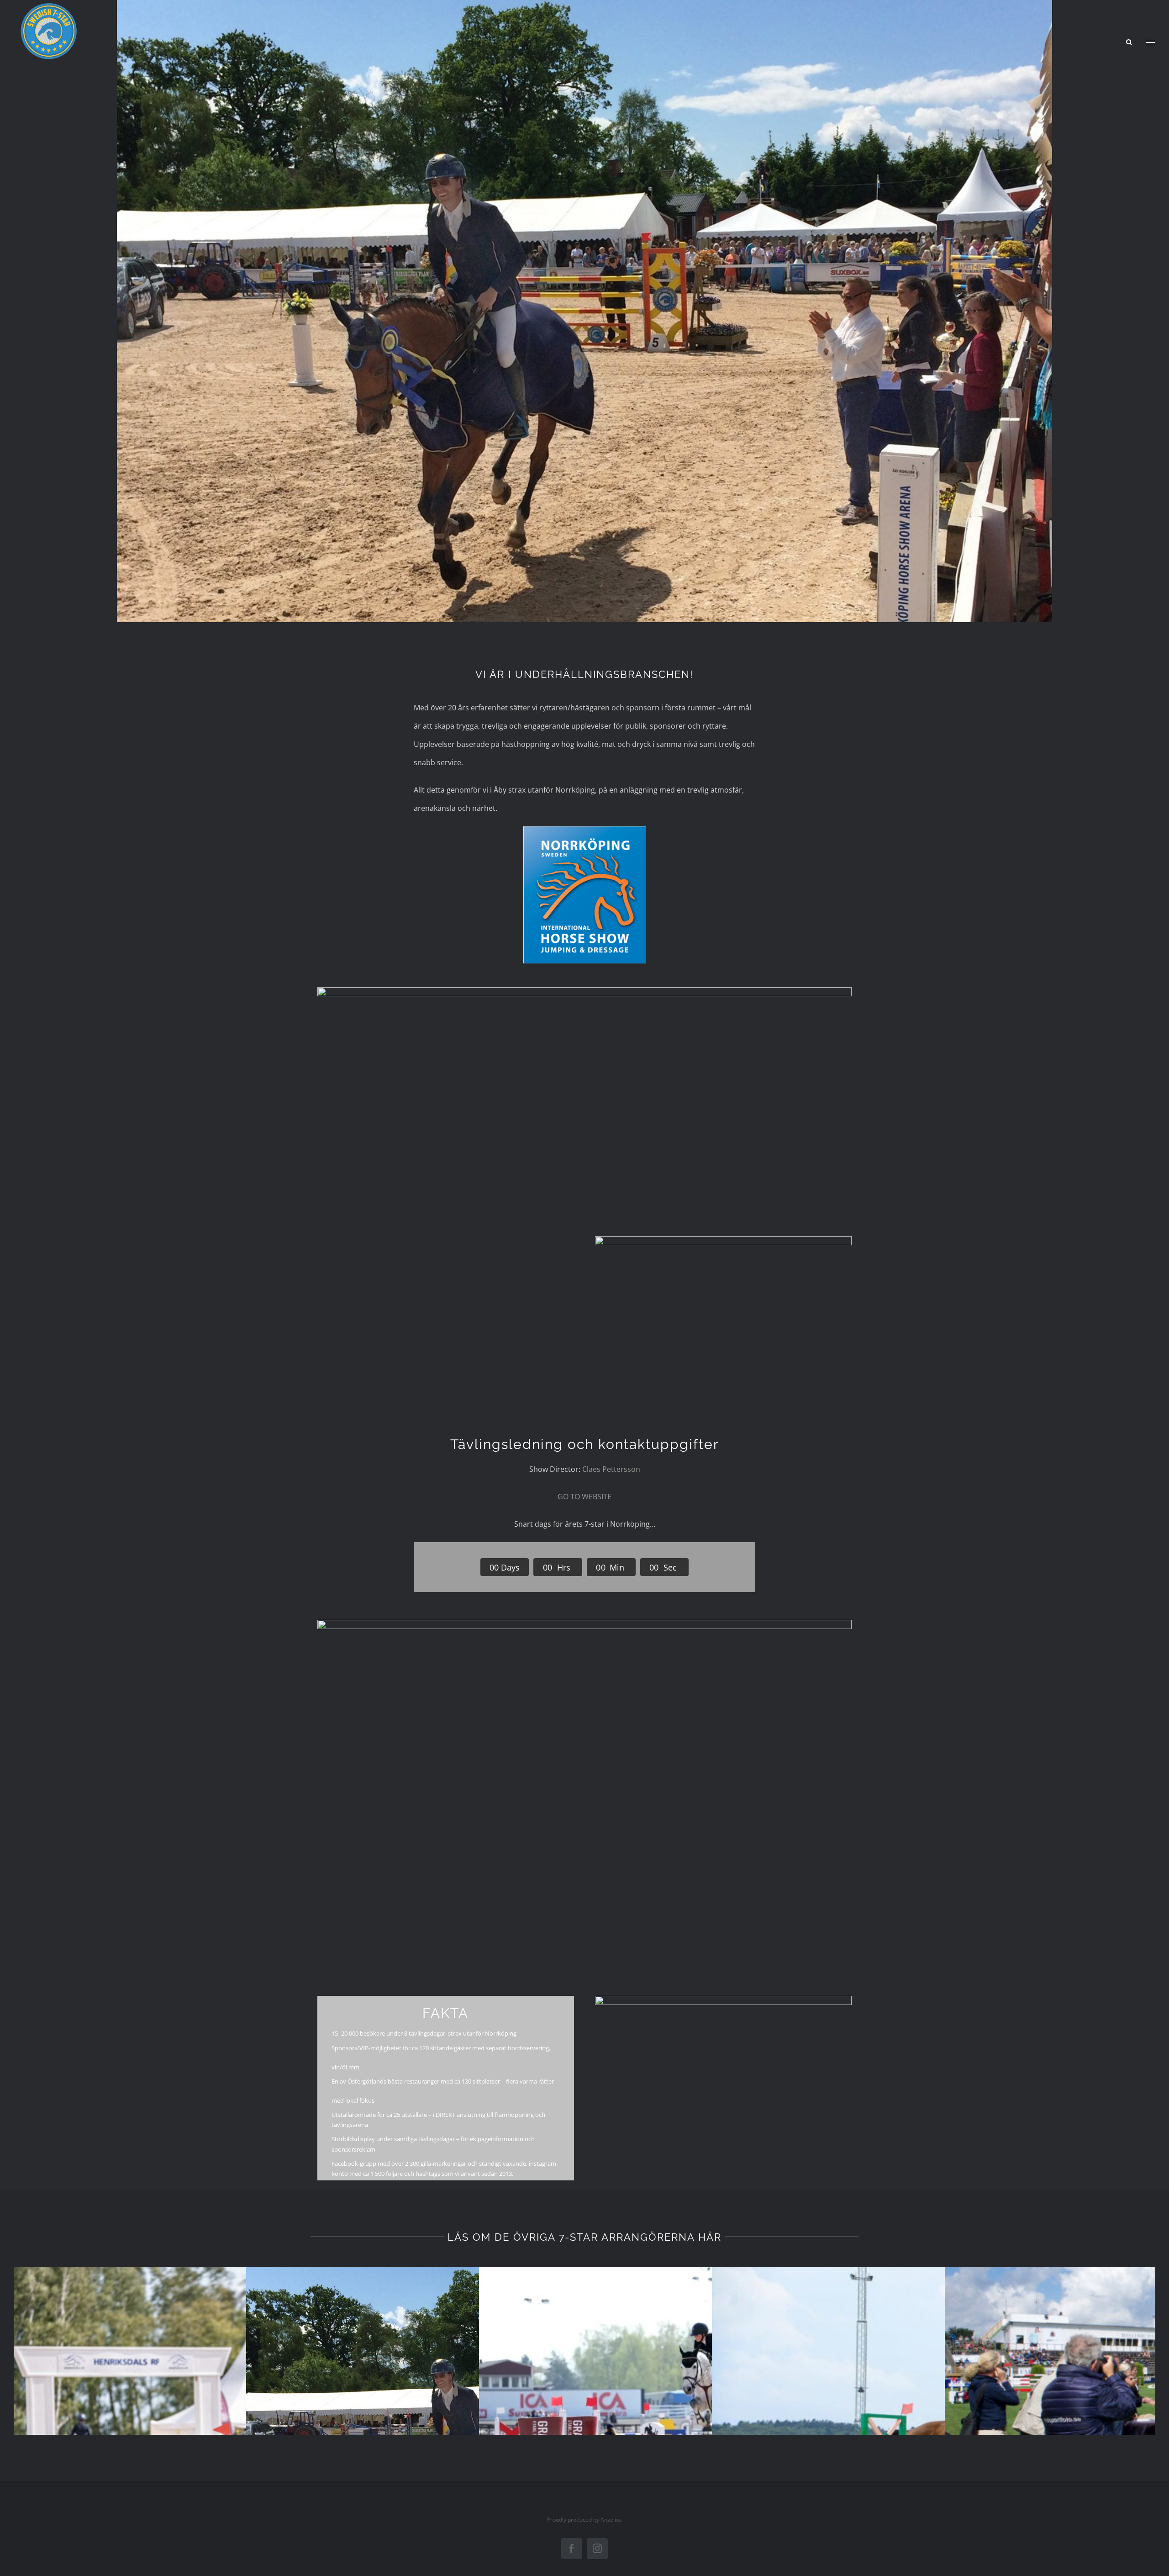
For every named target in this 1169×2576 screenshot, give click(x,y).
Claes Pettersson (611, 1469)
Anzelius (611, 2520)
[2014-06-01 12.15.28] (584, 991)
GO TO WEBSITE (584, 1497)
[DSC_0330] (723, 1999)
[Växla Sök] (1129, 42)
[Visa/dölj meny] (1151, 43)
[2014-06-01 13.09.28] (723, 1240)
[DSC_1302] (584, 1624)
